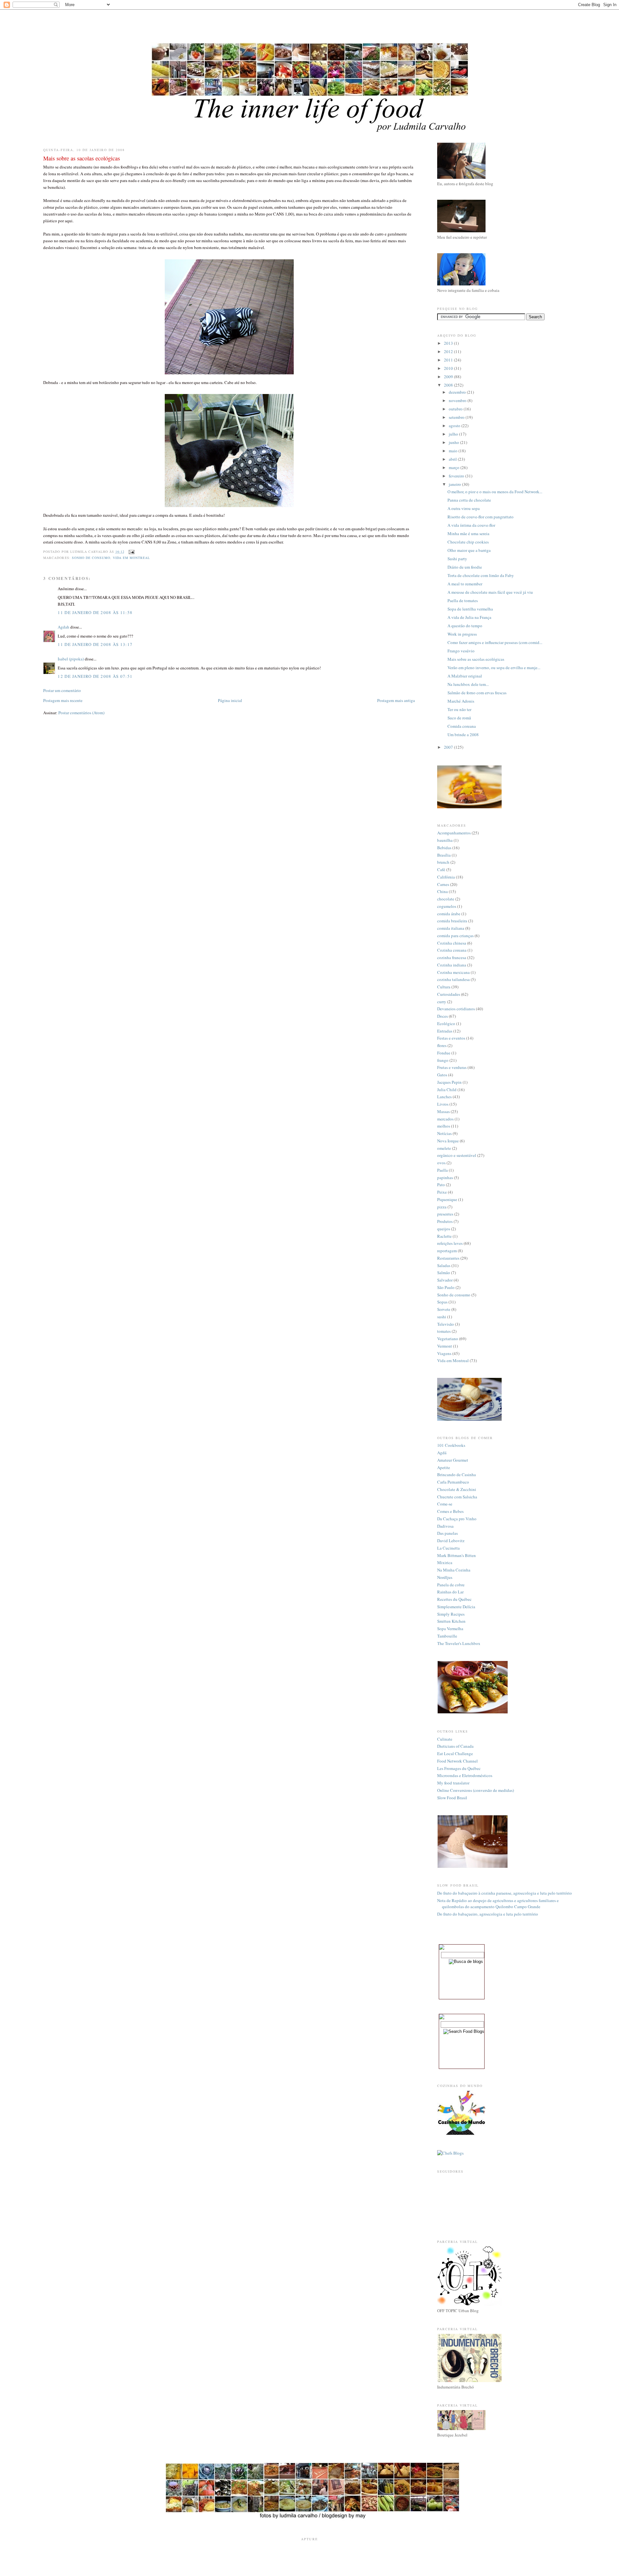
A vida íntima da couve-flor (471, 525)
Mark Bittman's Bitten (457, 1555)
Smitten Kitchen (451, 1621)
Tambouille (447, 1636)
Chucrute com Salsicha (457, 1497)
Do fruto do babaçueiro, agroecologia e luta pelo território (488, 1914)
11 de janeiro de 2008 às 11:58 (95, 612)
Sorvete (444, 1309)
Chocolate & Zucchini (457, 1489)
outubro (456, 409)
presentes (445, 1214)
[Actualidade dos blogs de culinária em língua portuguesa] (461, 2134)
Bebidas (444, 848)
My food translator (453, 1783)
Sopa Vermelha (450, 1629)
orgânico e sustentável (457, 1155)
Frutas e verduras (452, 1067)
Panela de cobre (451, 1585)
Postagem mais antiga (396, 700)
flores (442, 1045)
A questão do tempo (465, 626)
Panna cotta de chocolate (469, 500)
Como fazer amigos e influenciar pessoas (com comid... (495, 642)
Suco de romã (459, 718)
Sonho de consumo (91, 558)
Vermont (445, 1346)
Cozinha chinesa (452, 943)
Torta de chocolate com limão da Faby (481, 575)
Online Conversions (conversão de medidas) (476, 1790)
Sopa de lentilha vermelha (470, 609)
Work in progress (462, 634)
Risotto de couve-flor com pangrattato (481, 517)
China (442, 891)
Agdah (64, 627)
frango (443, 1060)
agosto (455, 426)
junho (454, 442)
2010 (449, 368)
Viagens (444, 1353)
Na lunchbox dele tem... (468, 684)
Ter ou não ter (459, 709)
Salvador (445, 1280)
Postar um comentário (62, 690)
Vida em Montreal (131, 558)
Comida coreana (462, 726)
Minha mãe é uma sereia (468, 533)
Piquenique (447, 1199)
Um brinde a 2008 (463, 735)
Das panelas (447, 1533)
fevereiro (457, 476)
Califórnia (446, 877)
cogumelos (447, 906)
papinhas (445, 1177)
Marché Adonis (461, 701)
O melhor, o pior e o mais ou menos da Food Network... (495, 492)
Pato (441, 1185)
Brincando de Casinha (457, 1475)
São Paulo (446, 1287)
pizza (442, 1207)
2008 (449, 385)
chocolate (446, 899)
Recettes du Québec (454, 1599)
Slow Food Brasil (452, 1798)
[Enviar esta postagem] (131, 552)
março (455, 467)
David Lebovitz (451, 1541)
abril (453, 459)
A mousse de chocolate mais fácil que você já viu (490, 592)
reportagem (447, 1251)
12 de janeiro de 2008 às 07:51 (95, 676)
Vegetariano (448, 1339)
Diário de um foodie (465, 567)
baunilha (445, 840)
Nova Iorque (448, 1141)
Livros (443, 1104)
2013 (449, 343)
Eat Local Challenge (455, 1754)
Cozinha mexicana (453, 972)
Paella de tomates (463, 601)
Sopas (442, 1302)
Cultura (444, 987)
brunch (443, 862)
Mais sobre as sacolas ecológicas (476, 659)
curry (442, 1002)
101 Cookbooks (451, 1445)
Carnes (443, 884)
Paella (442, 1170)
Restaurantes (448, 1258)
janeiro (455, 484)
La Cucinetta (448, 1548)
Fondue (444, 1053)
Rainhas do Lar (450, 1592)
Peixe (442, 1192)
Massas (443, 1111)
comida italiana (451, 928)
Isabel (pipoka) (71, 659)
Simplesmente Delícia (456, 1607)
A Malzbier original (465, 676)
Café (441, 870)
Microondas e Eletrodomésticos (465, 1775)
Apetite (444, 1467)
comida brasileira (452, 921)
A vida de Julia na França (469, 617)
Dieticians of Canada (455, 1746)
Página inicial (230, 700)
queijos (444, 1229)
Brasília (444, 855)
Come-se (445, 1504)
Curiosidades (449, 994)
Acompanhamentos (454, 833)
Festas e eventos (451, 1038)
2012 (449, 351)
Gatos (442, 1075)
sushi (442, 1317)
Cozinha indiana (452, 965)
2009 (449, 377)
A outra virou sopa (464, 508)
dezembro (458, 392)
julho (454, 434)
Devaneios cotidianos (456, 1009)
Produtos (445, 1221)
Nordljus (445, 1577)
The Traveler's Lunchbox (459, 1643)
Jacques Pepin (449, 1082)
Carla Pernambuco (453, 1482)
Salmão (444, 1273)
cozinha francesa (452, 957)
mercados (445, 1119)
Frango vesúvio (461, 651)
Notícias (444, 1133)
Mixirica (445, 1562)
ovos (441, 1163)
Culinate (445, 1739)
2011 (449, 360)
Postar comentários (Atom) (81, 713)
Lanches (444, 1097)
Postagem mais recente (63, 700)
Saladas (444, 1265)
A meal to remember (465, 584)
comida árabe (449, 914)
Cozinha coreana (452, 950)
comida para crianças (455, 936)
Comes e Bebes (450, 1511)
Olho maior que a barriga (469, 550)
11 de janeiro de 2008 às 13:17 (95, 644)
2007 (449, 747)
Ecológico (446, 1024)
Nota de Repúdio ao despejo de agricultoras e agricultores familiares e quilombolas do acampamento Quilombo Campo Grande (498, 1904)
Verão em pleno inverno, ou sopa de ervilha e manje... (494, 668)
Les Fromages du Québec (459, 1768)
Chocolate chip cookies (468, 542)
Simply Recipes (451, 1614)
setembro (457, 417)
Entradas (445, 1031)
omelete (444, 1148)
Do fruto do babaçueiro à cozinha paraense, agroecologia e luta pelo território (505, 1893)
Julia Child (447, 1090)
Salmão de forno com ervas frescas (477, 693)
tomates (444, 1331)
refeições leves (450, 1243)
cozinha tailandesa (453, 979)
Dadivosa (445, 1526)
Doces (442, 1016)
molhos (444, 1126)
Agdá (442, 1453)
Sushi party (457, 559)
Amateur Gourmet (453, 1460)
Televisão (446, 1324)
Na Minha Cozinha (454, 1570)
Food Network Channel (457, 1761)
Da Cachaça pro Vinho (457, 1519)
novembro (458, 400)
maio (454, 451)
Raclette (444, 1236)
